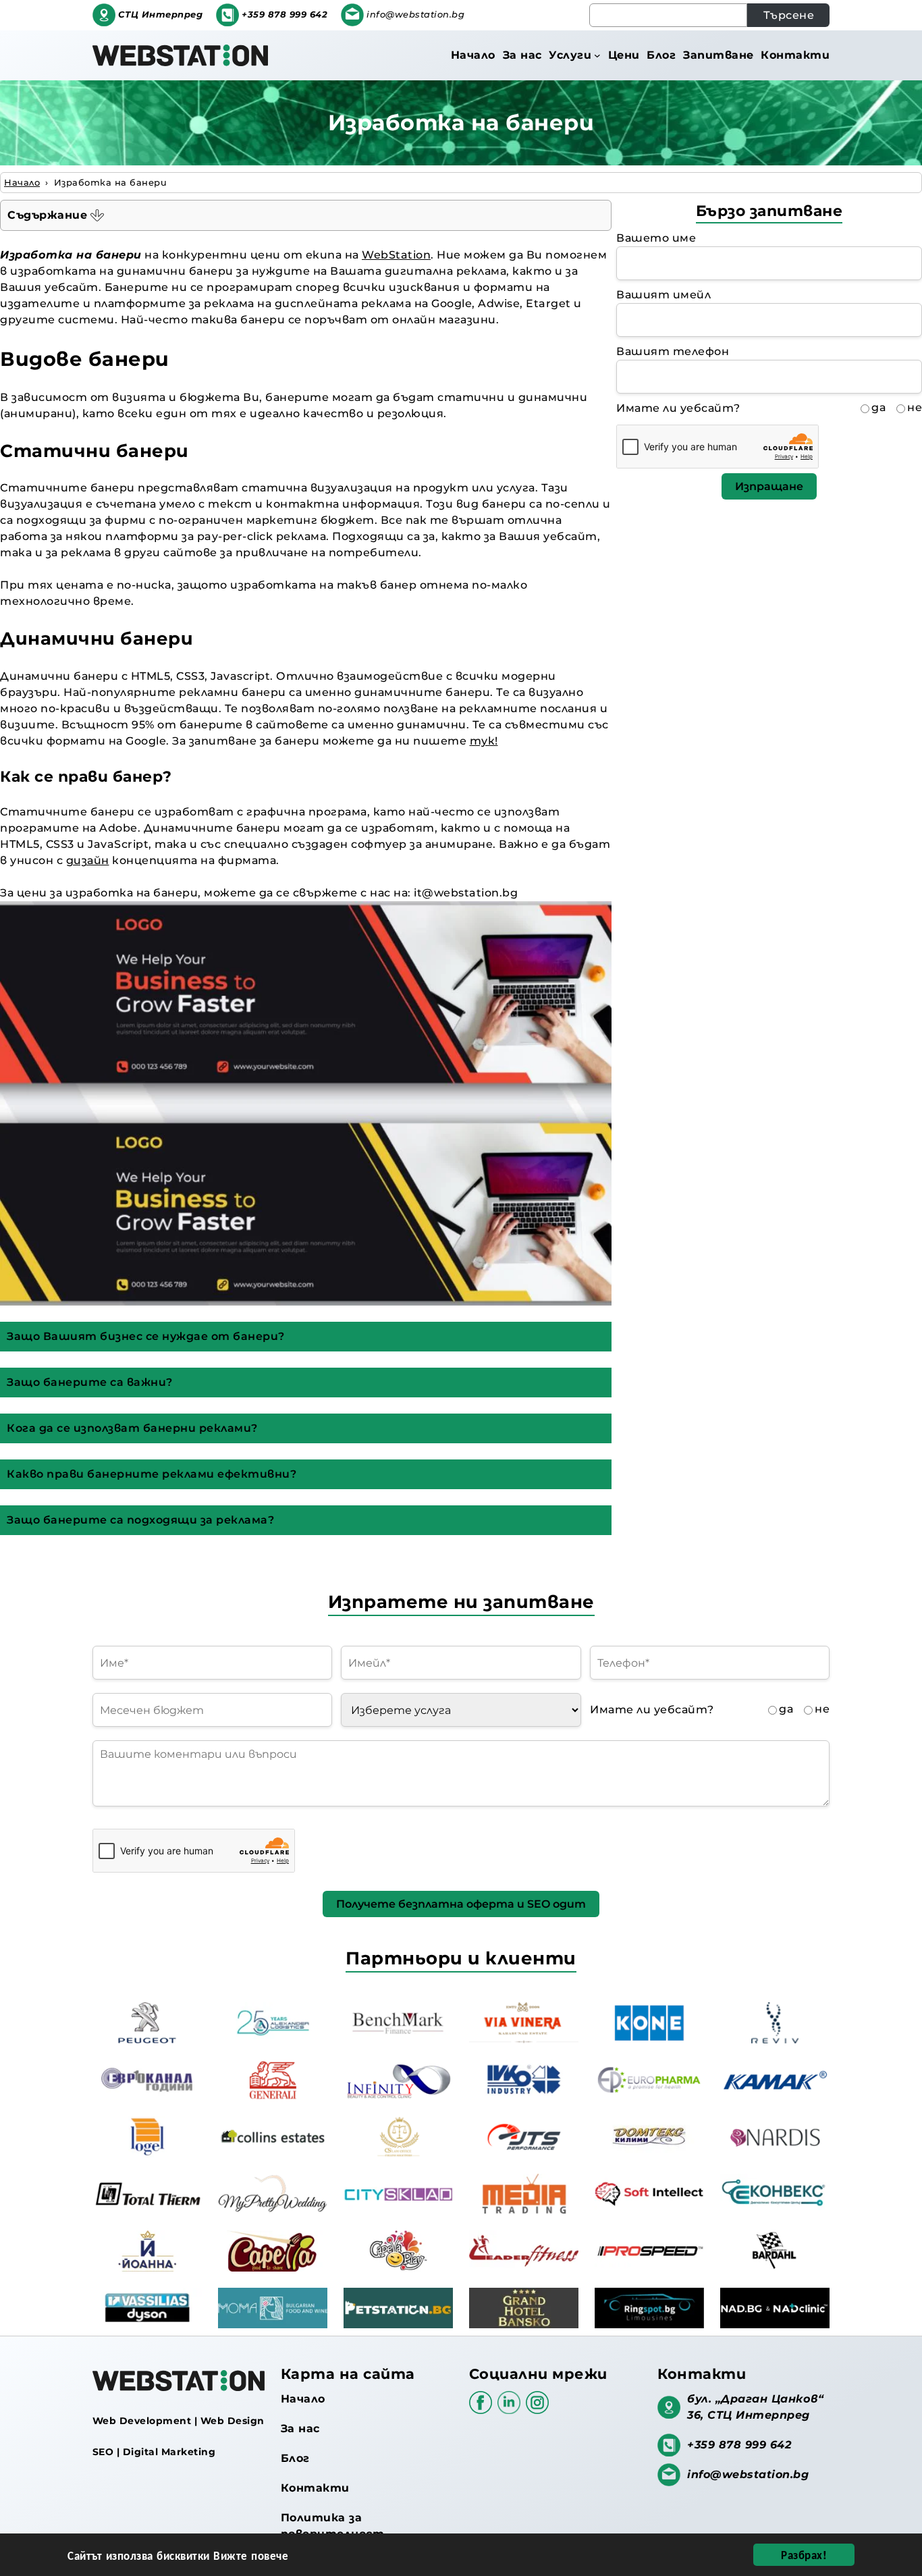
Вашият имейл (663, 295)
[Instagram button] (537, 2409)
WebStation (396, 255)
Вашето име (656, 238)
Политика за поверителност (333, 2526)
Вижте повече (251, 2555)
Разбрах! (804, 2554)
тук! (484, 741)
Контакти (315, 2488)
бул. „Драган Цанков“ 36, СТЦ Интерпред (755, 2407)
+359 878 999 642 (284, 15)
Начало (303, 2399)
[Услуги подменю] (597, 55)
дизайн (88, 860)
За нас (300, 2429)
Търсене (789, 15)
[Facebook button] (483, 2409)
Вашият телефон (673, 351)
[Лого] (180, 55)
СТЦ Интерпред (161, 15)
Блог (295, 2458)
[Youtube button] (512, 2409)
